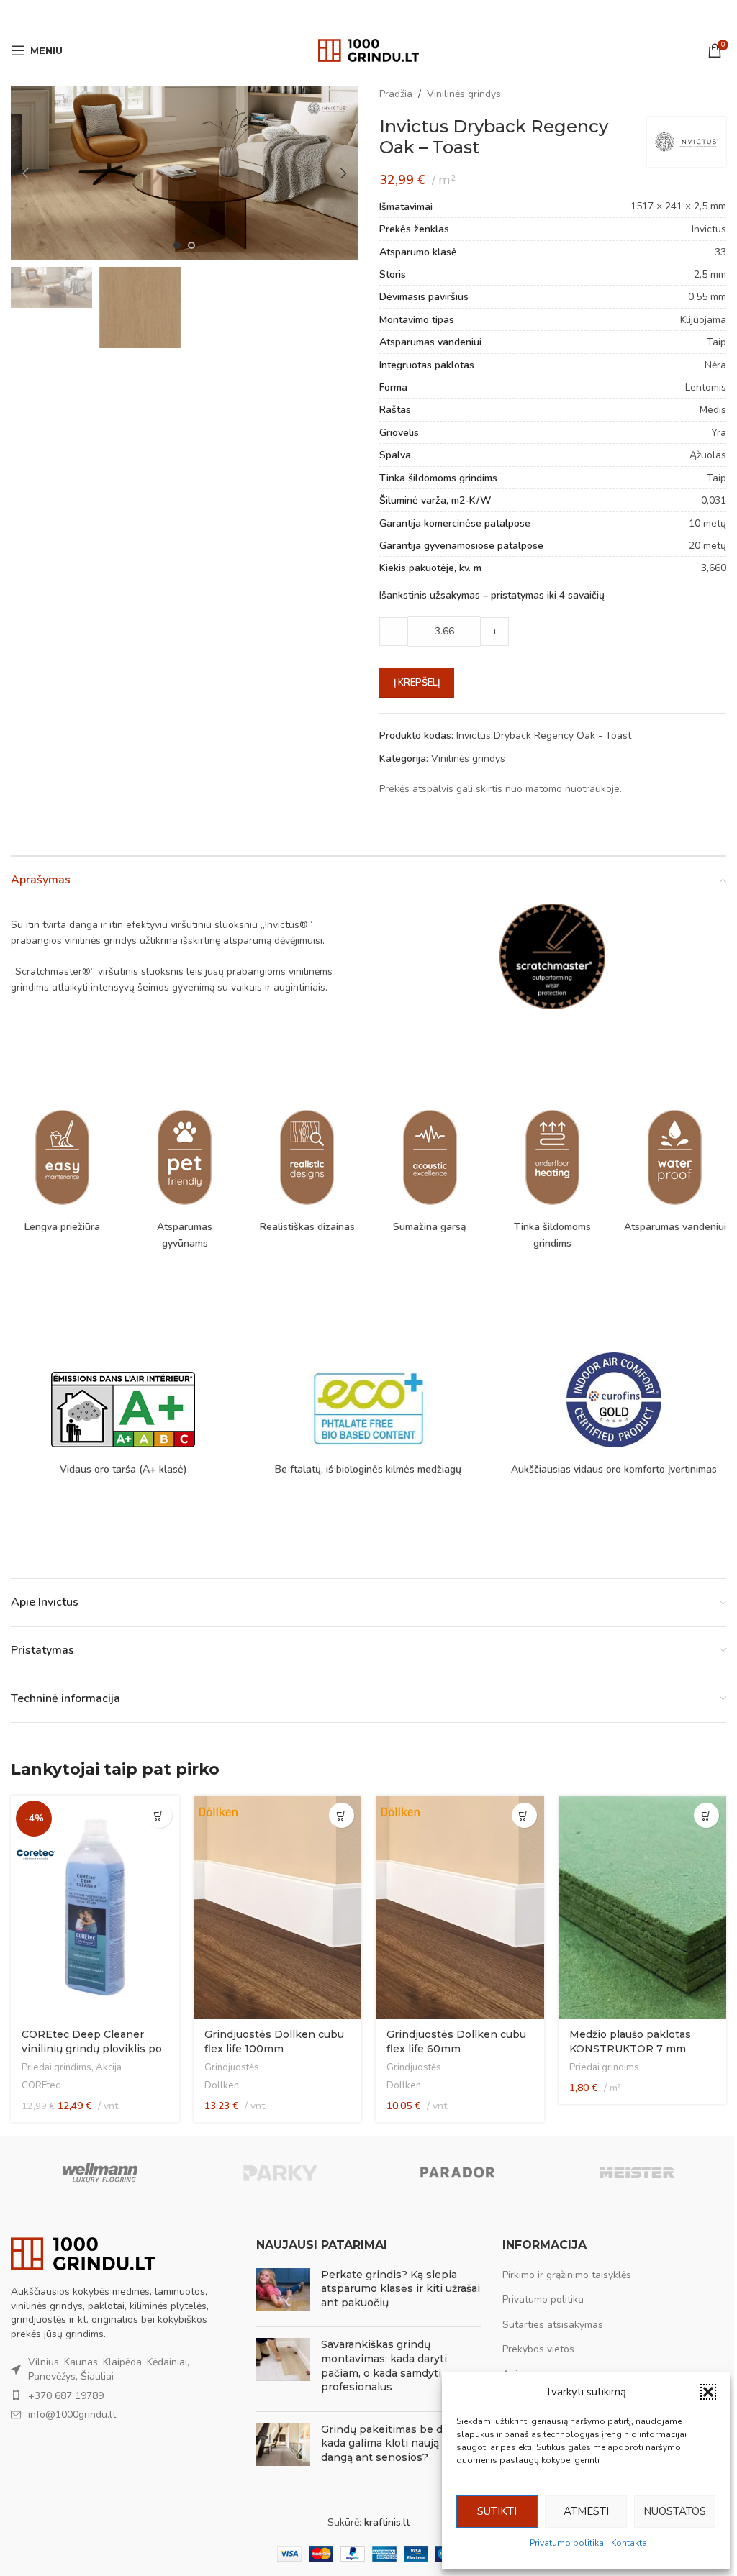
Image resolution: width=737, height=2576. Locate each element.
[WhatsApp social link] (386, 14)
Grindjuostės (232, 2067)
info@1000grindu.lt (72, 2415)
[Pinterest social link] (368, 14)
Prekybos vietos (538, 2349)
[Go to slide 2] (191, 245)
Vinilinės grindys (464, 94)
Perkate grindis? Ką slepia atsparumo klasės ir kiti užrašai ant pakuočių (401, 2289)
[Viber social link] (404, 14)
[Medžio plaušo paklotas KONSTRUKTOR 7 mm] (643, 1907)
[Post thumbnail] (283, 2292)
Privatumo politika (567, 2543)
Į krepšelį (417, 683)
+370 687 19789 (66, 2396)
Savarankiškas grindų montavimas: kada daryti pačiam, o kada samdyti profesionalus (384, 2366)
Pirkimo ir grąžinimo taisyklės (567, 2275)
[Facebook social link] (332, 14)
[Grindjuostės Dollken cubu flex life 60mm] (460, 1907)
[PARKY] (279, 2172)
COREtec (41, 2085)
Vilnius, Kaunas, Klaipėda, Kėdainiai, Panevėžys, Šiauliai (109, 2369)
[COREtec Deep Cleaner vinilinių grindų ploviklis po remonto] (95, 1907)
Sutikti (497, 2511)
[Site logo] (368, 49)
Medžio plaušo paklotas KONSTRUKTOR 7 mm (630, 2042)
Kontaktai (630, 2543)
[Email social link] (350, 14)
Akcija (109, 2067)
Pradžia (396, 94)
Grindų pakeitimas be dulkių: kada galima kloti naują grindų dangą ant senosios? (398, 2443)
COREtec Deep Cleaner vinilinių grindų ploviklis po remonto (92, 2048)
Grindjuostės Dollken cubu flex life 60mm (456, 2042)
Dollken (222, 2085)
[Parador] (458, 2172)
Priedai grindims (56, 2067)
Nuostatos (675, 2511)
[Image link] (83, 2253)
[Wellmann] (100, 2172)
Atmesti (586, 2511)
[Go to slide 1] (177, 245)
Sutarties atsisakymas (553, 2325)
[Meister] (636, 2172)
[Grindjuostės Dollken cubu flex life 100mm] (278, 1907)
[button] (708, 2392)
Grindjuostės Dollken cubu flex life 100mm (274, 2042)
